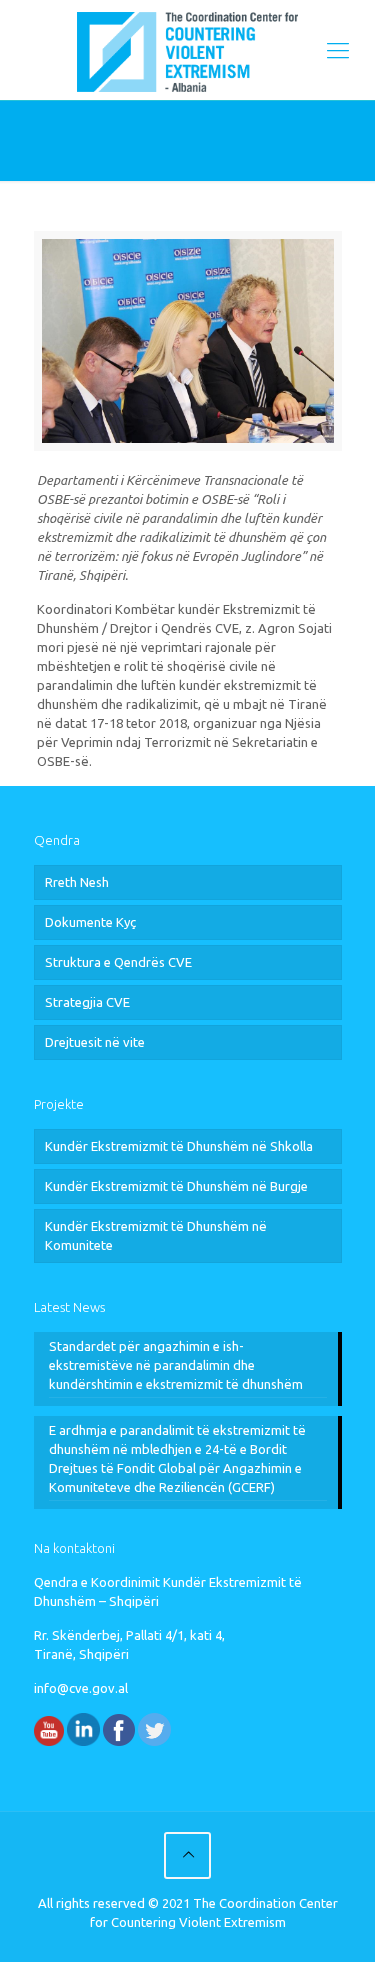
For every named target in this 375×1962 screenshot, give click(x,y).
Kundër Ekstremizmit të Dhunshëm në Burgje (176, 1186)
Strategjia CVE (87, 1002)
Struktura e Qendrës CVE (118, 962)
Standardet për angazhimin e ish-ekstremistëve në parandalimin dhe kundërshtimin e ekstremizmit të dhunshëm (176, 1365)
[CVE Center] (187, 50)
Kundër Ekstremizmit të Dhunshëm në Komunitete (156, 1235)
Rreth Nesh (77, 882)
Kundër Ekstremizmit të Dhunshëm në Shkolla (179, 1146)
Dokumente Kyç (90, 922)
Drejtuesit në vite (95, 1042)
